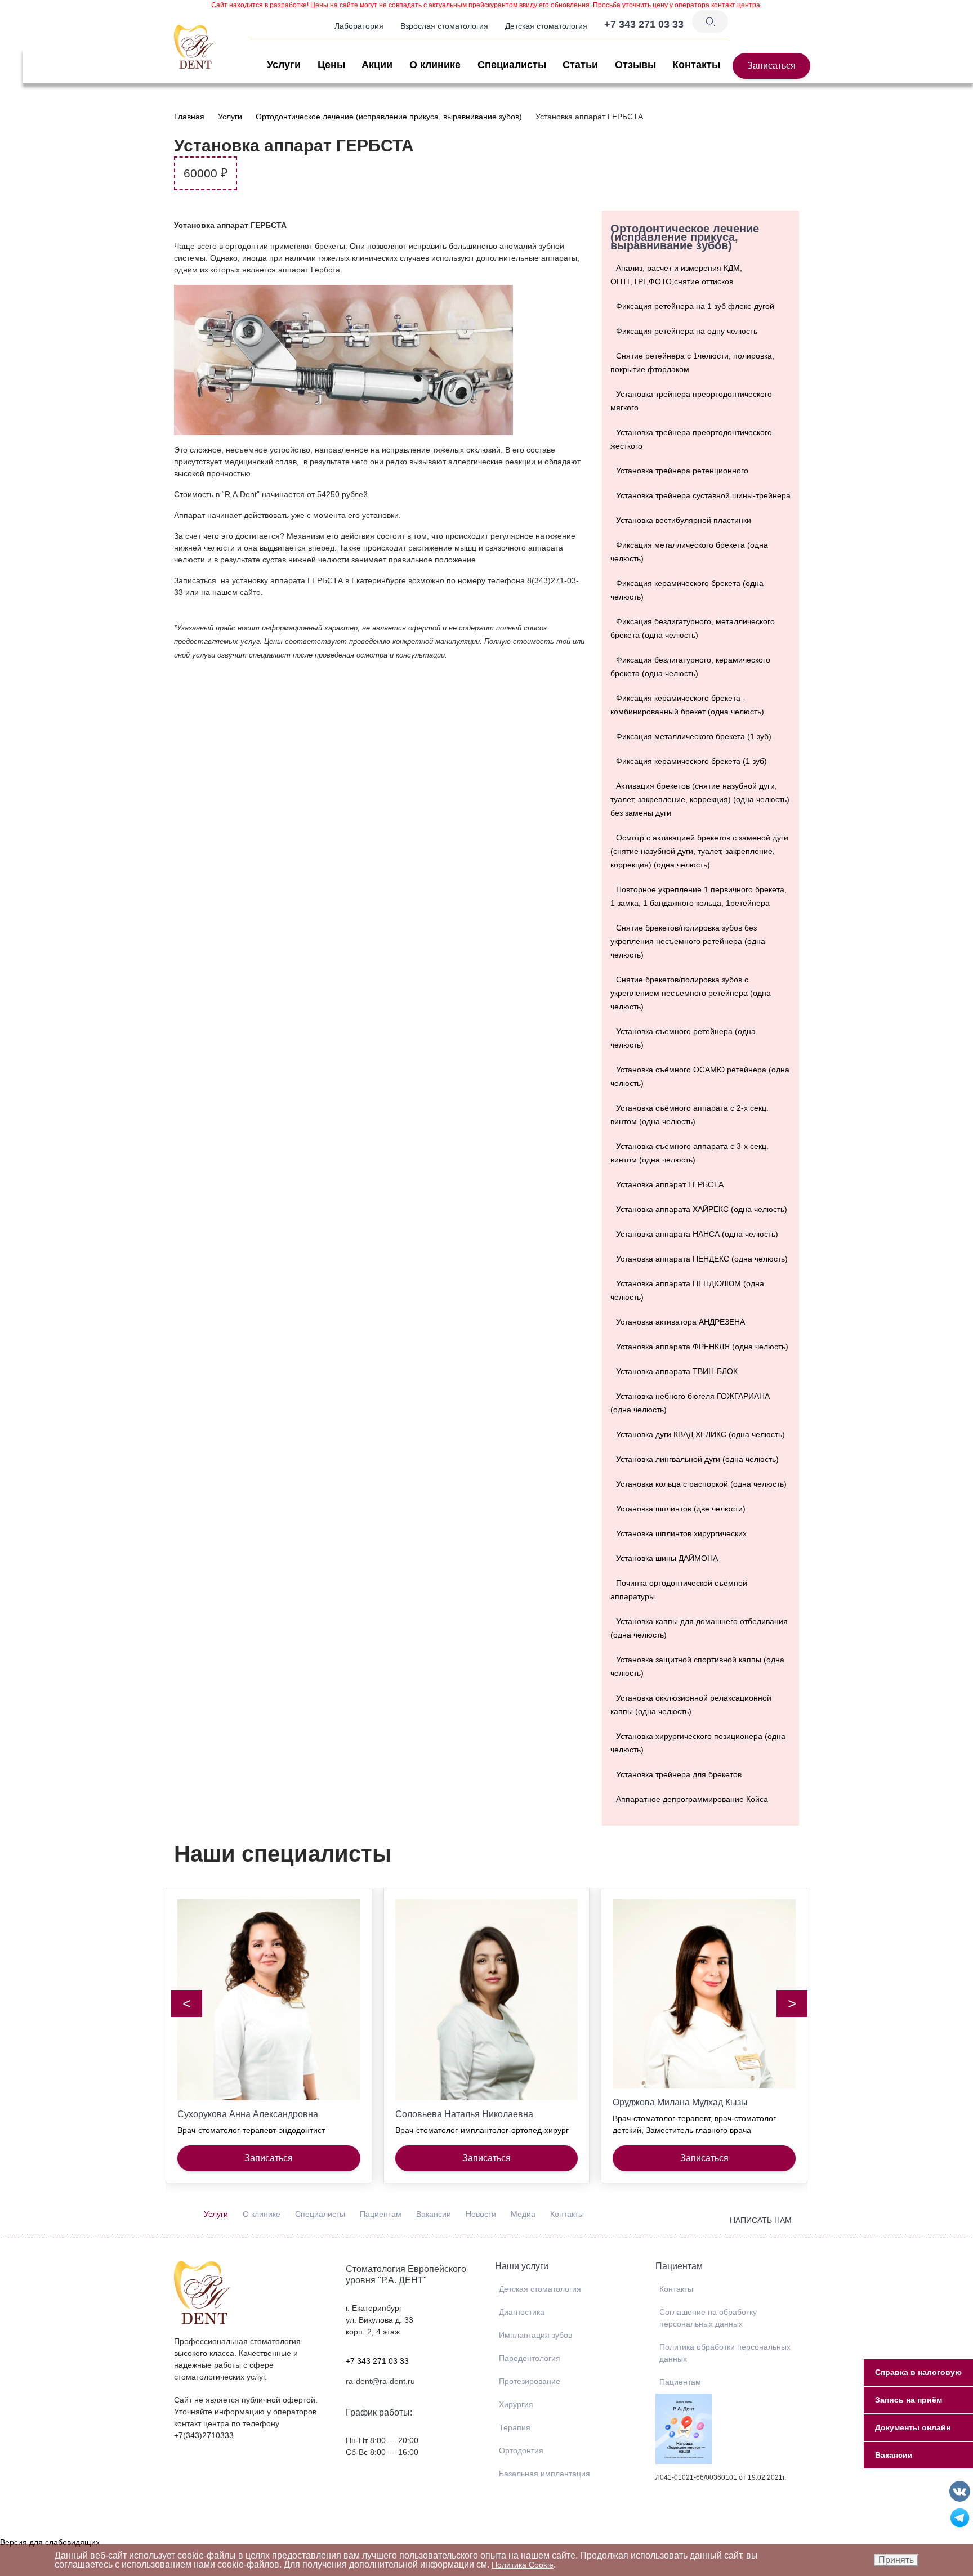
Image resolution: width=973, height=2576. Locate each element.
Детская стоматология (546, 26)
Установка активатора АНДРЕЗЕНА (680, 1322)
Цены (331, 65)
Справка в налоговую (918, 2372)
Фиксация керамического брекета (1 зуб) (691, 761)
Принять (896, 2560)
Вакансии (434, 2214)
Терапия (515, 2427)
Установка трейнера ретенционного (682, 471)
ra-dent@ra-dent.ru (380, 2381)
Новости (481, 2214)
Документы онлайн (913, 2427)
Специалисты (512, 65)
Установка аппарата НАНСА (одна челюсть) (697, 1234)
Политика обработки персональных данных (725, 2353)
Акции (377, 65)
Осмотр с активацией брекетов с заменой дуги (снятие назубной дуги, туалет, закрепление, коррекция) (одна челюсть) (699, 851)
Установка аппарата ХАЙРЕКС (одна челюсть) (702, 1209)
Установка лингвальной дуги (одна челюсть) (697, 1459)
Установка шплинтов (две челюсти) (681, 1509)
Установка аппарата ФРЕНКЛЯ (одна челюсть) (702, 1347)
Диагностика (522, 2312)
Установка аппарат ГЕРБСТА (670, 1184)
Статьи (580, 65)
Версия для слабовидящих (50, 2542)
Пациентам (381, 2214)
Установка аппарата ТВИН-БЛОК (677, 1371)
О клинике (435, 65)
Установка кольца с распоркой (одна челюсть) (701, 1484)
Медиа (523, 2214)
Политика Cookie (523, 2565)
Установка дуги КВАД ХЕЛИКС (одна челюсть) (700, 1434)
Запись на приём (909, 2400)
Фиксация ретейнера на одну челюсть (687, 331)
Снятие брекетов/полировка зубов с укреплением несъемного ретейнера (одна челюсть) (691, 993)
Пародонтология (530, 2358)
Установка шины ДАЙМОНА (667, 1558)
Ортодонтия (521, 2450)
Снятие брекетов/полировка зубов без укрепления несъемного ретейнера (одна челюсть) (688, 941)
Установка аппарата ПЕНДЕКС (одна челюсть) (702, 1259)
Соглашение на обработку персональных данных (708, 2318)
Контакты (696, 65)
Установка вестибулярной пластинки (684, 520)
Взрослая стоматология (444, 26)
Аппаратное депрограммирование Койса (692, 1799)
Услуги (284, 65)
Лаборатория (359, 26)
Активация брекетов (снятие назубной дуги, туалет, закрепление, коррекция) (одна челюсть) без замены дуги (700, 799)
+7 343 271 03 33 (377, 2361)
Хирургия (516, 2404)
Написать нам (761, 2220)
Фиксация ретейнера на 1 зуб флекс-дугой (695, 306)
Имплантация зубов (535, 2335)
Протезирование (530, 2381)
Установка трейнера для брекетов (679, 1774)
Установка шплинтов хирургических (681, 1533)
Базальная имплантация (544, 2474)
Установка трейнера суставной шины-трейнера (703, 495)
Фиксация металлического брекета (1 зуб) (694, 736)
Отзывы (635, 65)
